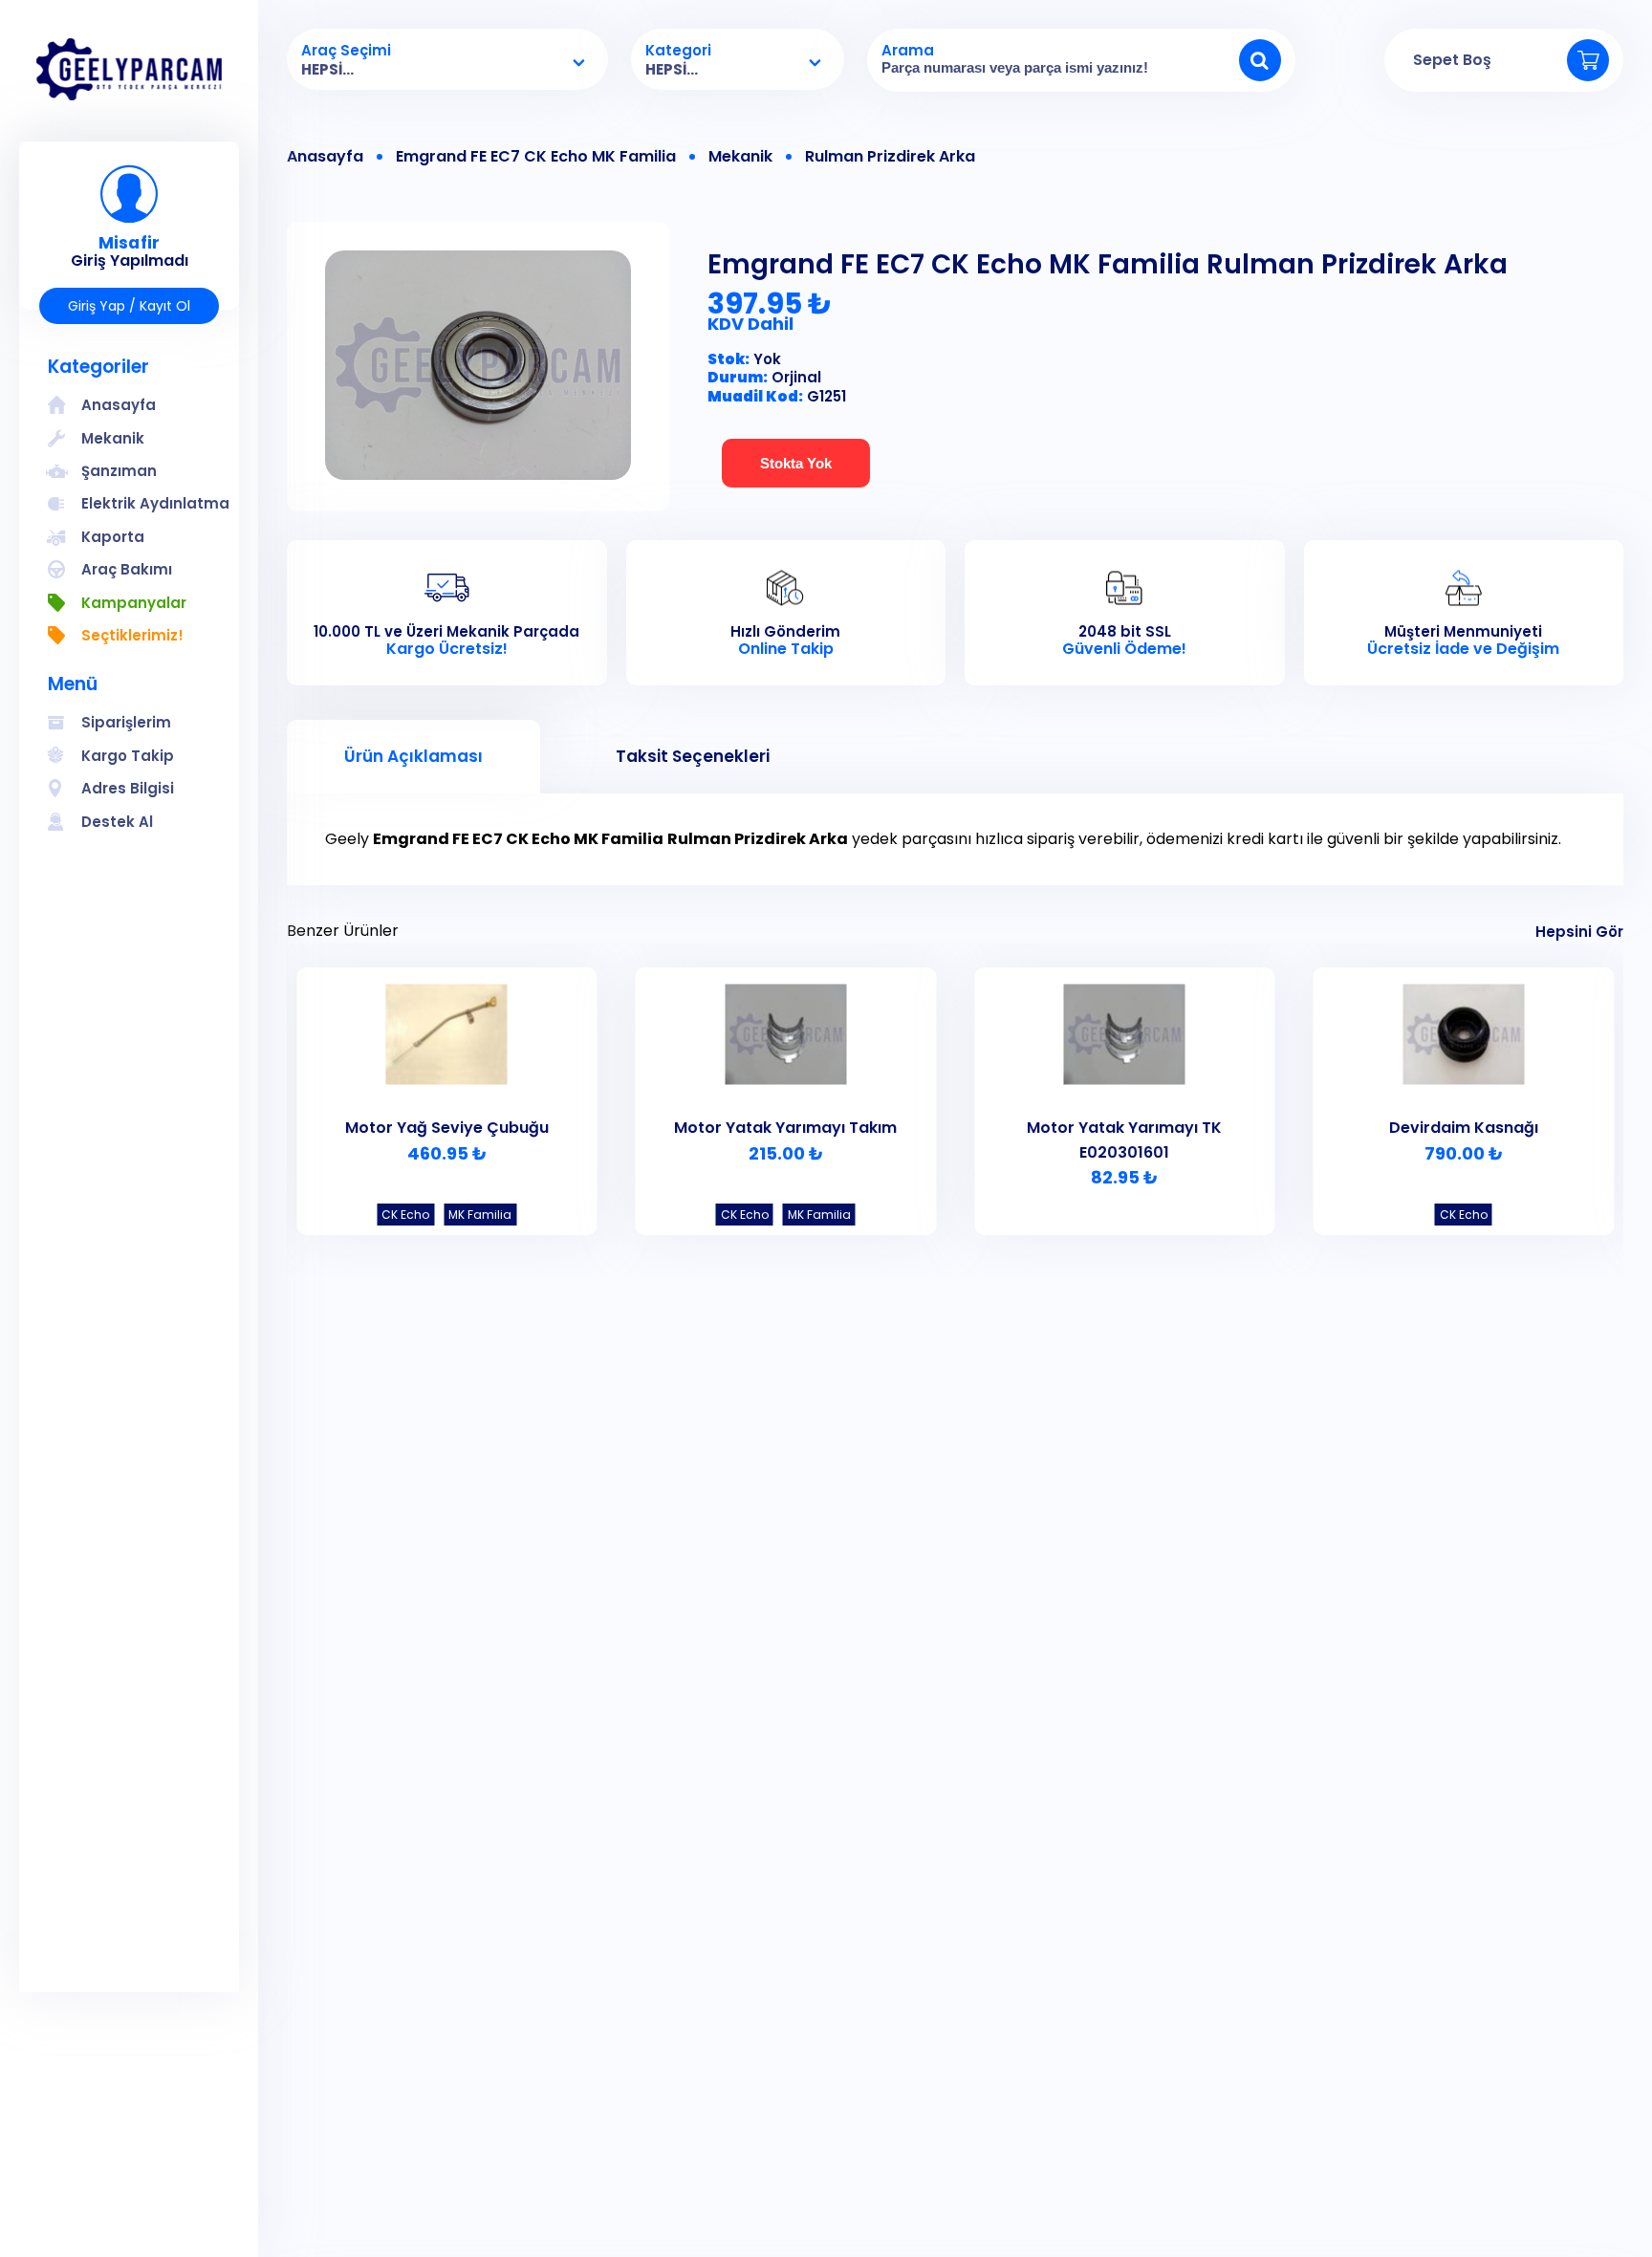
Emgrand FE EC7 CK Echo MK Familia (536, 157)
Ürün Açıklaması (413, 756)
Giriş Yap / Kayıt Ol (129, 306)
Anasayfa (325, 157)
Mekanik (740, 157)
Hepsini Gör (1579, 932)
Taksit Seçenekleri (693, 756)
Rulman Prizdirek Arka (890, 157)
